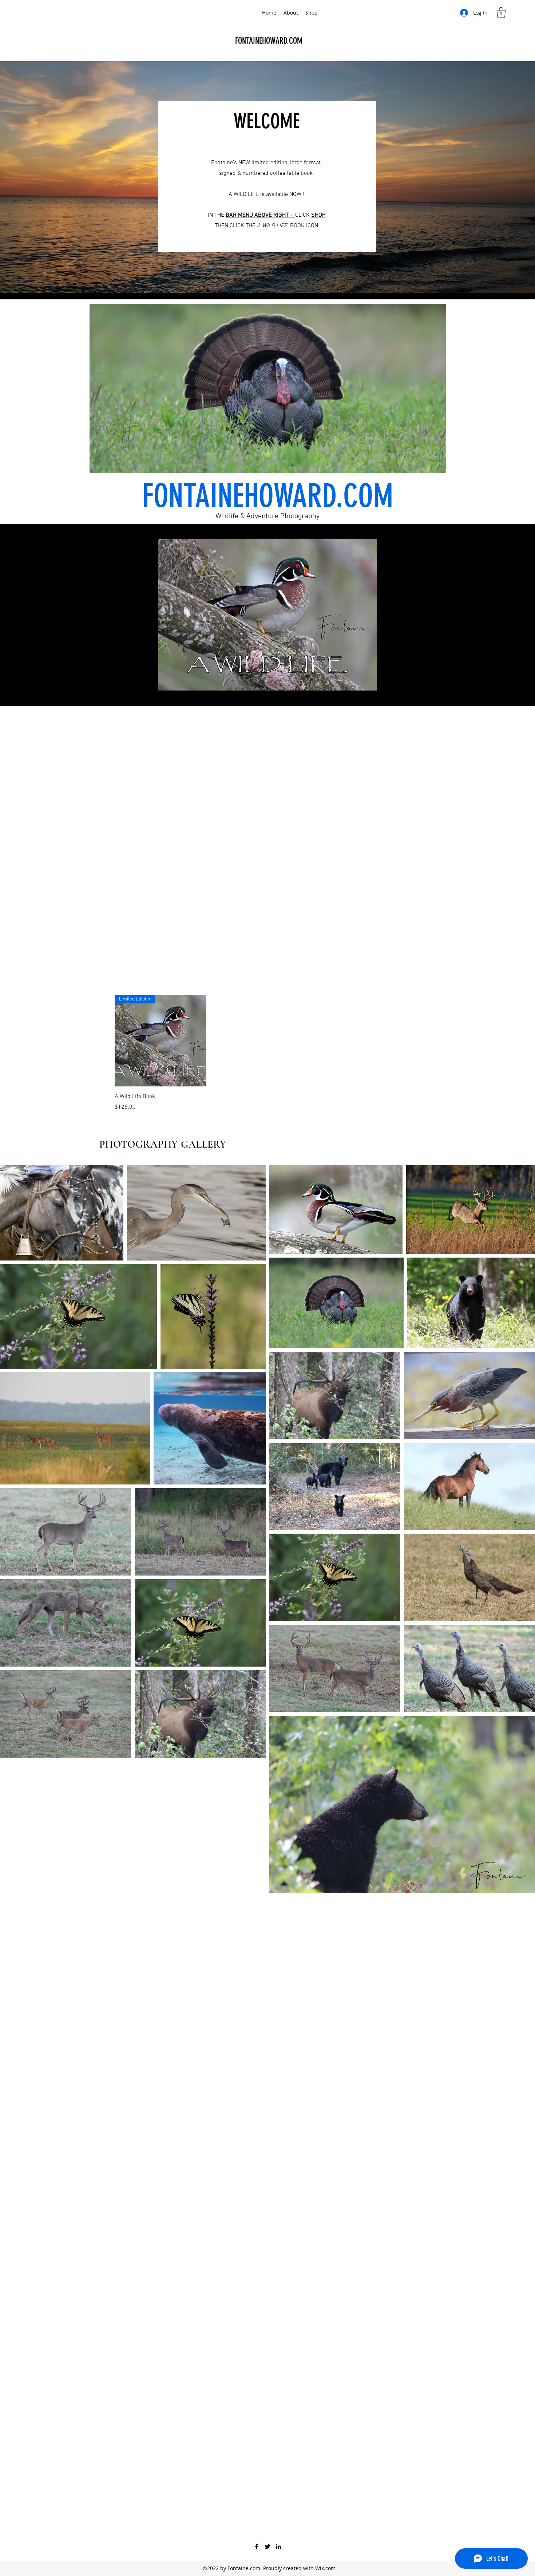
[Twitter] (267, 2546)
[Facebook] (257, 2546)
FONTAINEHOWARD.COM (269, 41)
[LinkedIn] (278, 2546)
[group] (305, 1053)
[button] (501, 13)
